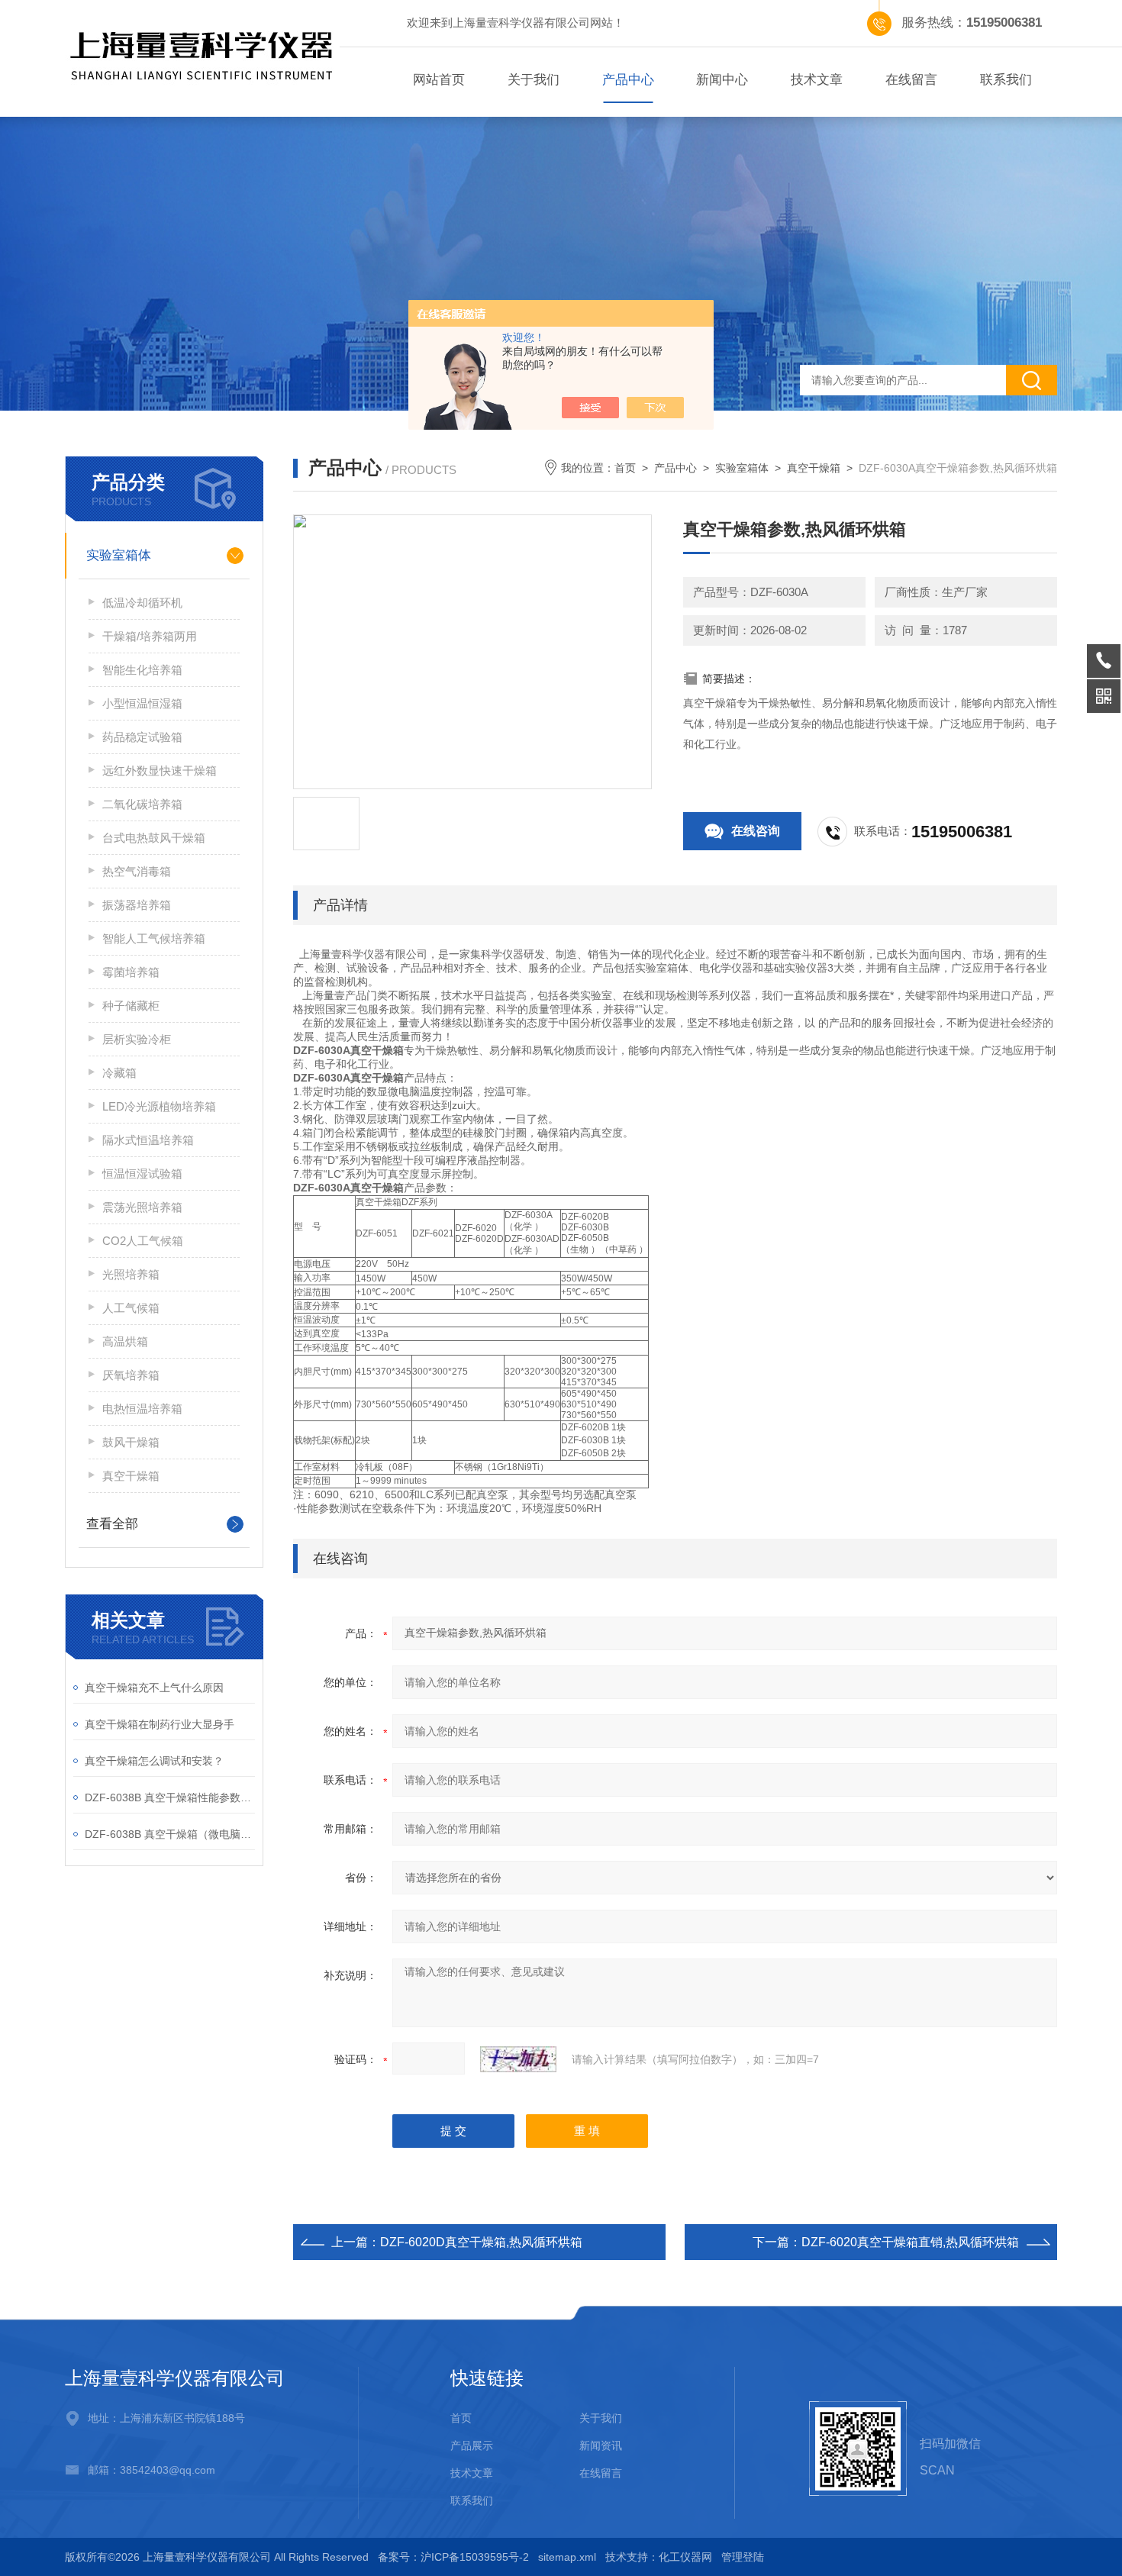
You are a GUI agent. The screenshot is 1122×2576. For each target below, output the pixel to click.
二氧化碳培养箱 (142, 804)
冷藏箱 (119, 1073)
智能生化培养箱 (142, 670)
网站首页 (439, 80)
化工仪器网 (685, 2557)
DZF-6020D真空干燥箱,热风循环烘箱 (481, 2242)
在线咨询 (756, 831)
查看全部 (112, 1524)
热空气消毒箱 (137, 871)
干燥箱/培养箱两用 (150, 636)
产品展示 (472, 2445)
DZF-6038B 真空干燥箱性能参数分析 (170, 1797)
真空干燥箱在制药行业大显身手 (160, 1724)
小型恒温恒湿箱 (142, 703)
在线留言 (911, 80)
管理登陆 (743, 2557)
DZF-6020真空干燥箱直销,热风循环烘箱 (910, 2242)
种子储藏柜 (131, 1006)
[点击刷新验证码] (518, 2059)
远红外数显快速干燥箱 (160, 771)
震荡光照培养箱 (142, 1207)
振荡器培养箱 (137, 905)
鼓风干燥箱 (131, 1442)
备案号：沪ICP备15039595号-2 (453, 2557)
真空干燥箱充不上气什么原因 (154, 1688)
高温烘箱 (125, 1341)
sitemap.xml (567, 2557)
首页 (625, 468)
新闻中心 (722, 80)
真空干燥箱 (131, 1476)
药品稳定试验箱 (142, 737)
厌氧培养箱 (131, 1375)
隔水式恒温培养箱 (148, 1140)
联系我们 (1006, 80)
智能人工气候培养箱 (154, 938)
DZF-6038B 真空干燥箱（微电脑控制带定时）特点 (170, 1834)
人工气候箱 (131, 1308)
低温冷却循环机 (142, 603)
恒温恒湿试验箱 (142, 1174)
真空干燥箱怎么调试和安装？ (154, 1761)
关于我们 (534, 80)
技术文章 (817, 80)
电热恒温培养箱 (142, 1409)
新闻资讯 (601, 2445)
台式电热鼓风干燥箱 (154, 838)
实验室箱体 (119, 555)
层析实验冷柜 (137, 1039)
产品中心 (628, 80)
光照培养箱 (131, 1274)
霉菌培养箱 (131, 972)
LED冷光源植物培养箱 (159, 1106)
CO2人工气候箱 (143, 1241)
